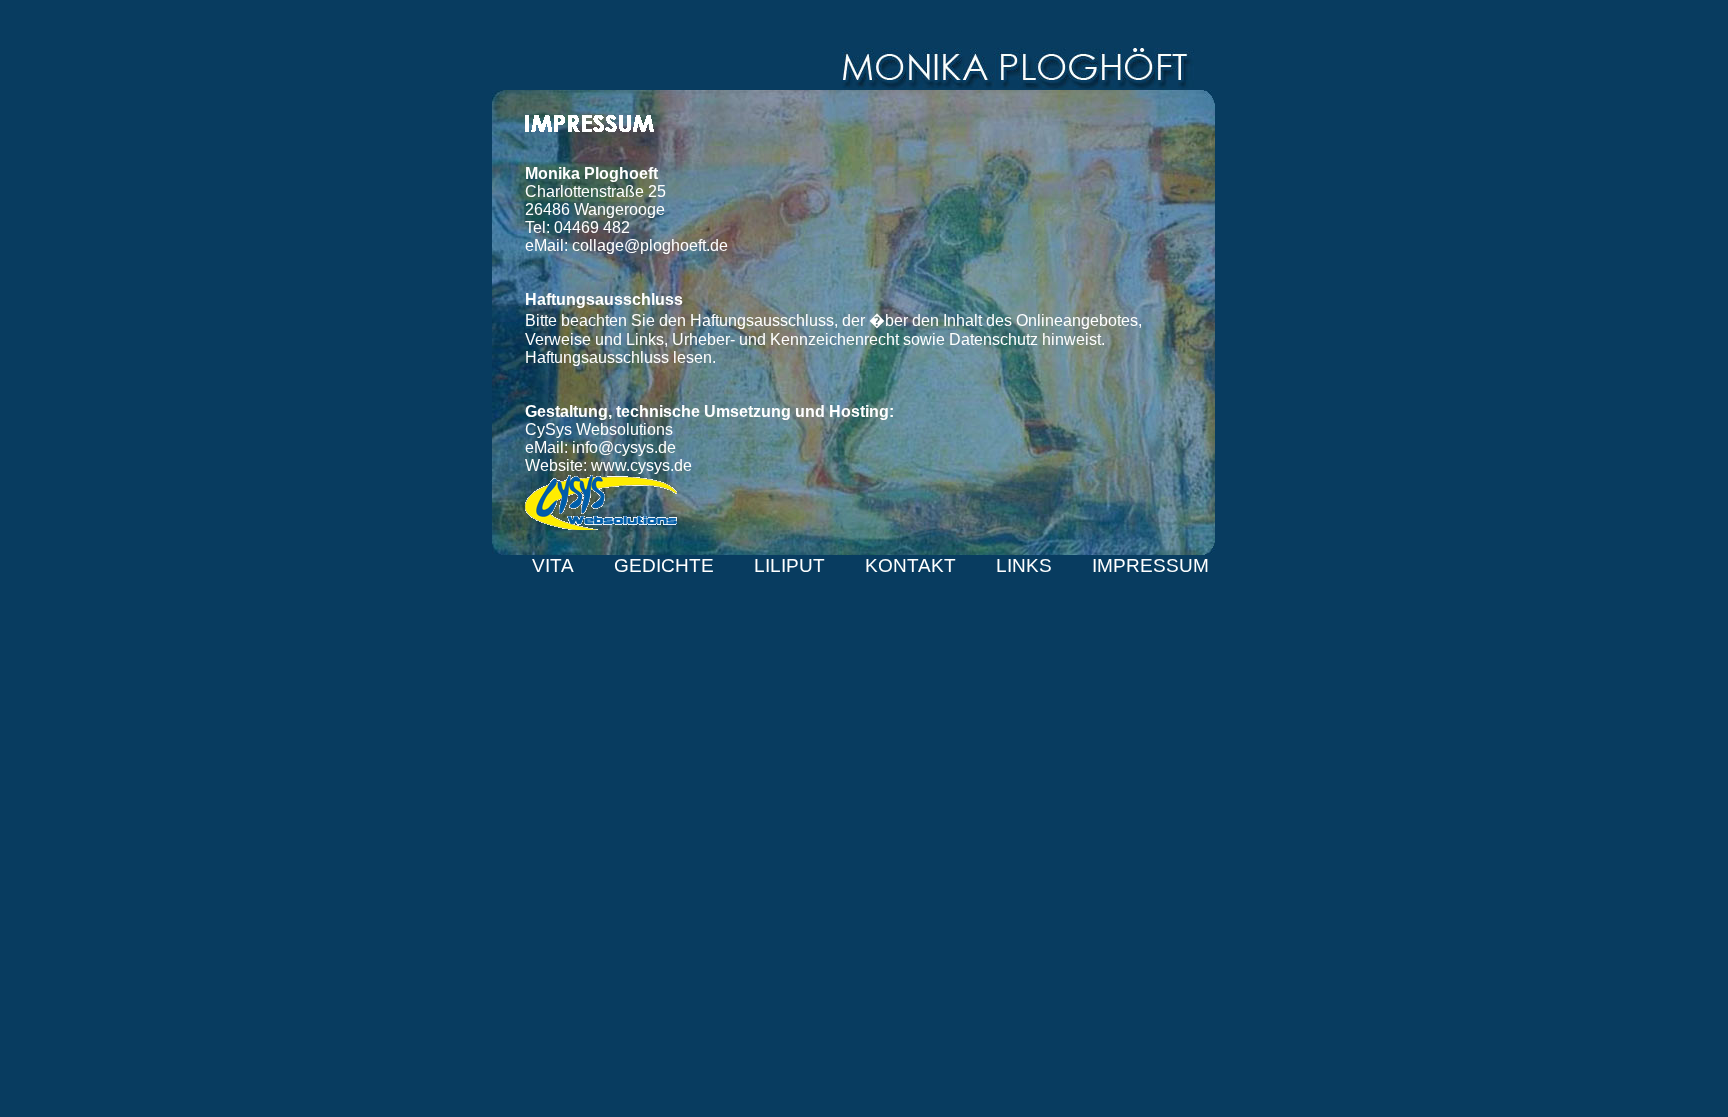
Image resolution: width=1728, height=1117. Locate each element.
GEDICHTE (664, 565)
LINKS (1024, 565)
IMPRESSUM (1150, 565)
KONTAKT (910, 565)
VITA (553, 565)
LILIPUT (789, 565)
